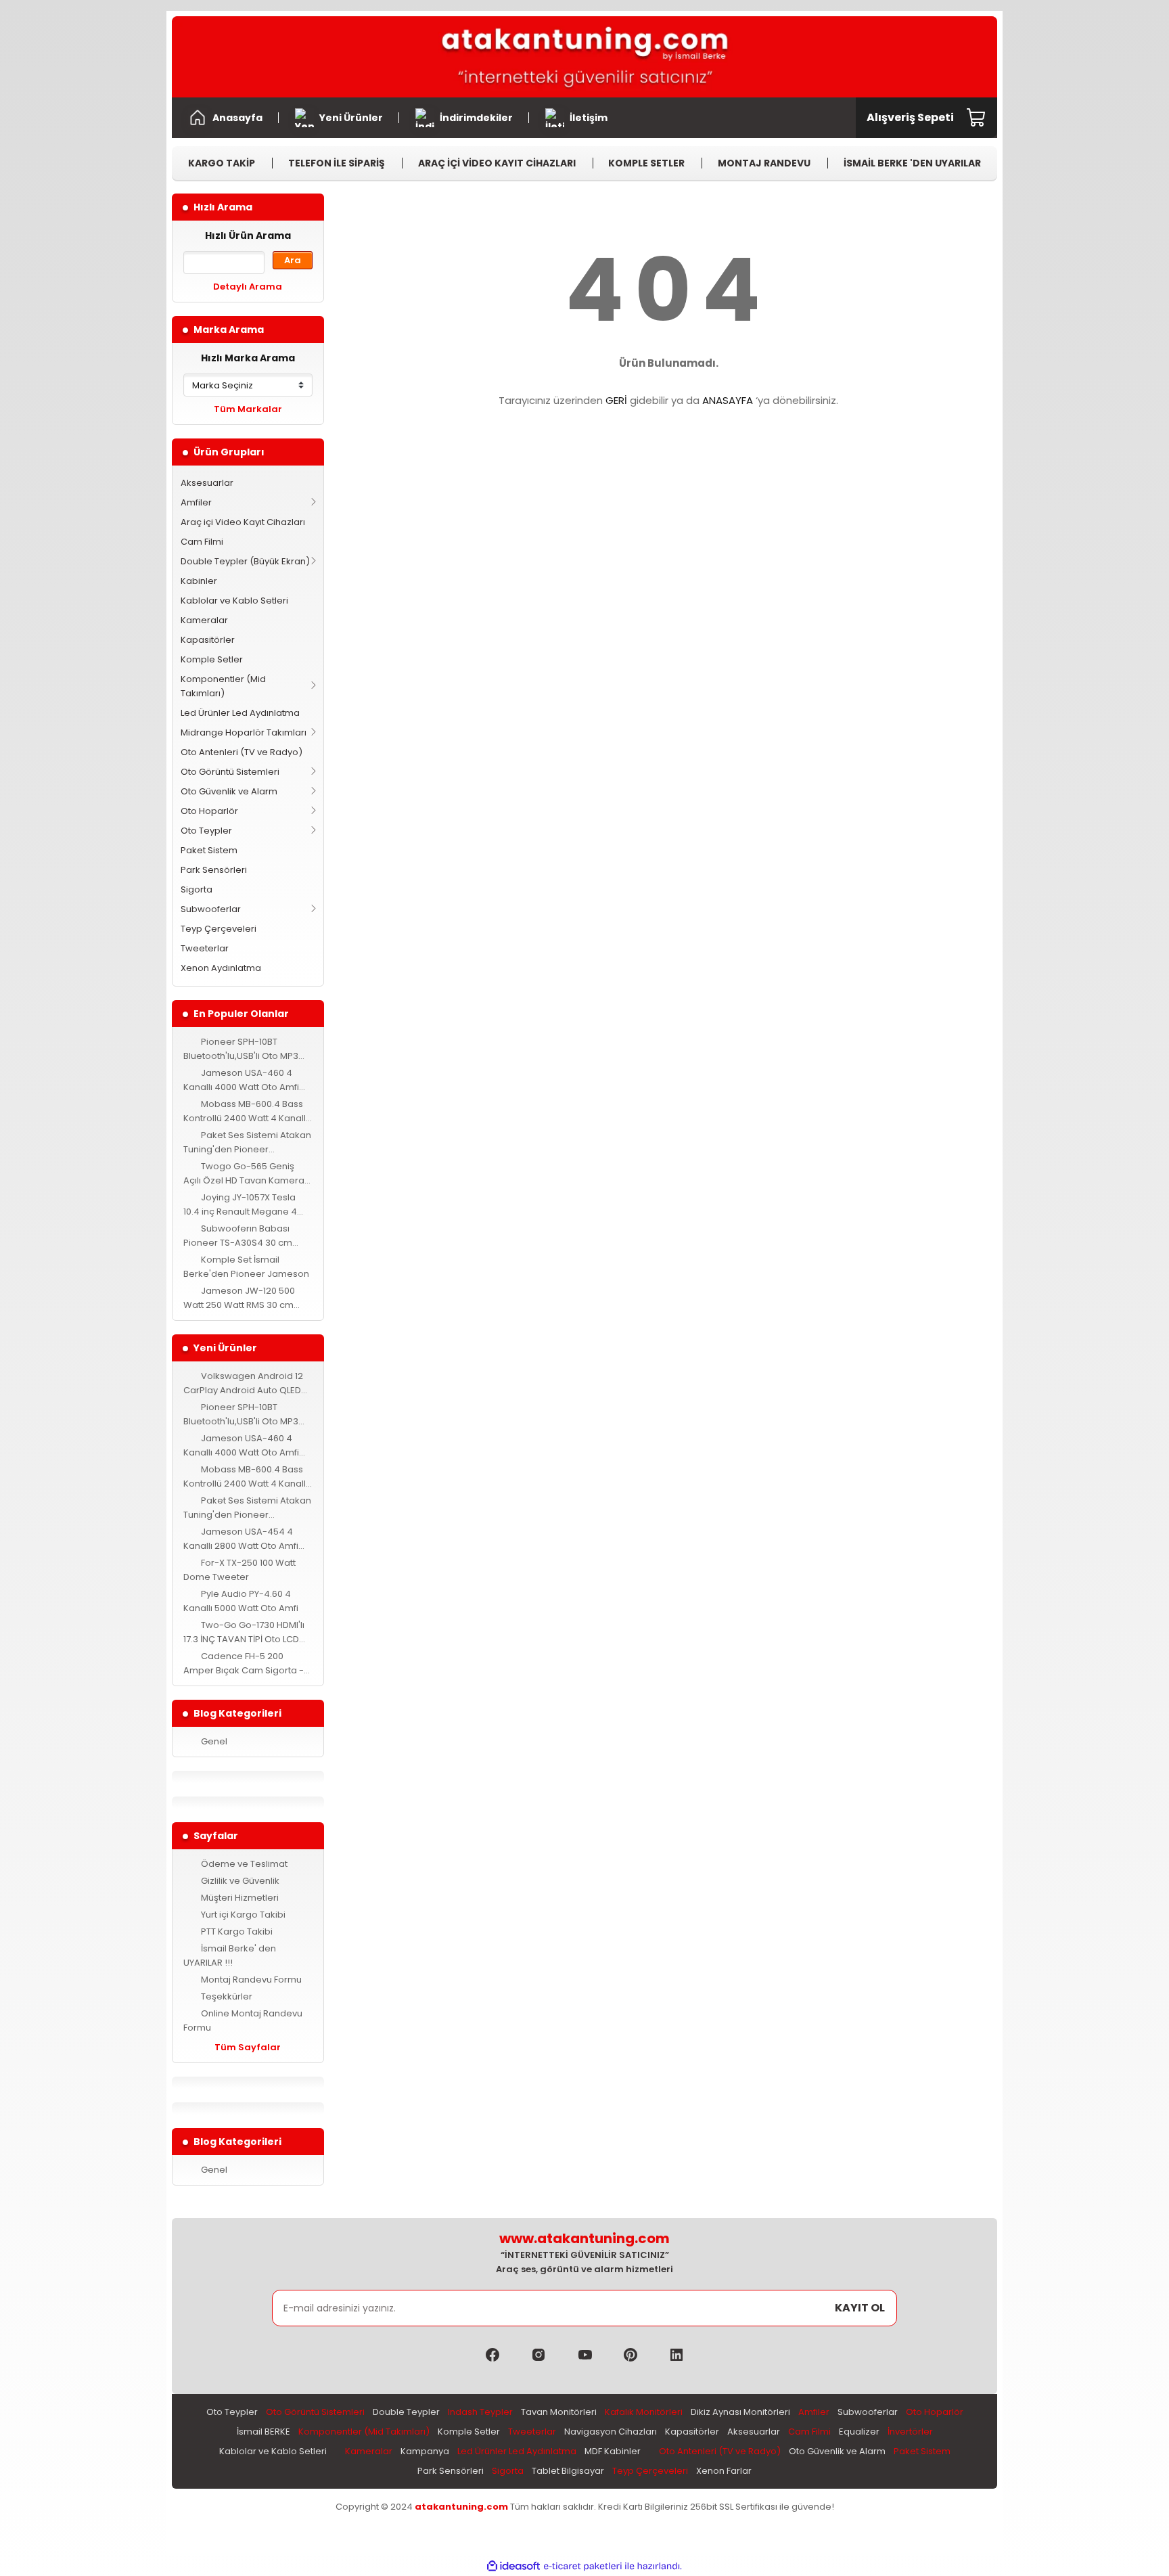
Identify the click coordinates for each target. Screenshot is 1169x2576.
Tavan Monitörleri (559, 2412)
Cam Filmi (202, 542)
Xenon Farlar (724, 2471)
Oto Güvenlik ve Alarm (229, 791)
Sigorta (197, 889)
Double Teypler (406, 2412)
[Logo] (584, 57)
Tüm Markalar (248, 409)
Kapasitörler (208, 640)
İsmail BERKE (263, 2432)
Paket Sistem (209, 850)
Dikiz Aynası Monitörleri (740, 2412)
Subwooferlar (211, 909)
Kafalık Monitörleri (644, 2412)
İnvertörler (910, 2432)
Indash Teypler (480, 2412)
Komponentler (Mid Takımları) (223, 686)
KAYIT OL (860, 2308)
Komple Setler (212, 659)
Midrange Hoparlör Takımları (244, 732)
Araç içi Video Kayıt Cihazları (243, 522)
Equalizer (859, 2432)
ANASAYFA (728, 400)
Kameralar (204, 620)
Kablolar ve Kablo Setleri (234, 601)
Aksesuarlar (207, 483)
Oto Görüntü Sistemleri (230, 772)
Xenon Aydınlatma (221, 968)
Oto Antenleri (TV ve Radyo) (242, 752)
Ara (293, 260)
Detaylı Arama (248, 287)
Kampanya (425, 2451)
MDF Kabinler (613, 2451)
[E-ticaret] (583, 2566)
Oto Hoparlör (209, 811)
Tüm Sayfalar (248, 2047)
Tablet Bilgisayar (568, 2471)
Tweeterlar (205, 948)
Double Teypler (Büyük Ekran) (245, 561)
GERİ (616, 400)
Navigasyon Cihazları (611, 2432)
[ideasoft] (513, 2566)
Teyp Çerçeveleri (219, 929)
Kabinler (199, 581)
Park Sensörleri (214, 870)
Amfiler (196, 502)
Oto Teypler (206, 831)
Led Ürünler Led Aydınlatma (240, 713)
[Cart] (977, 118)
